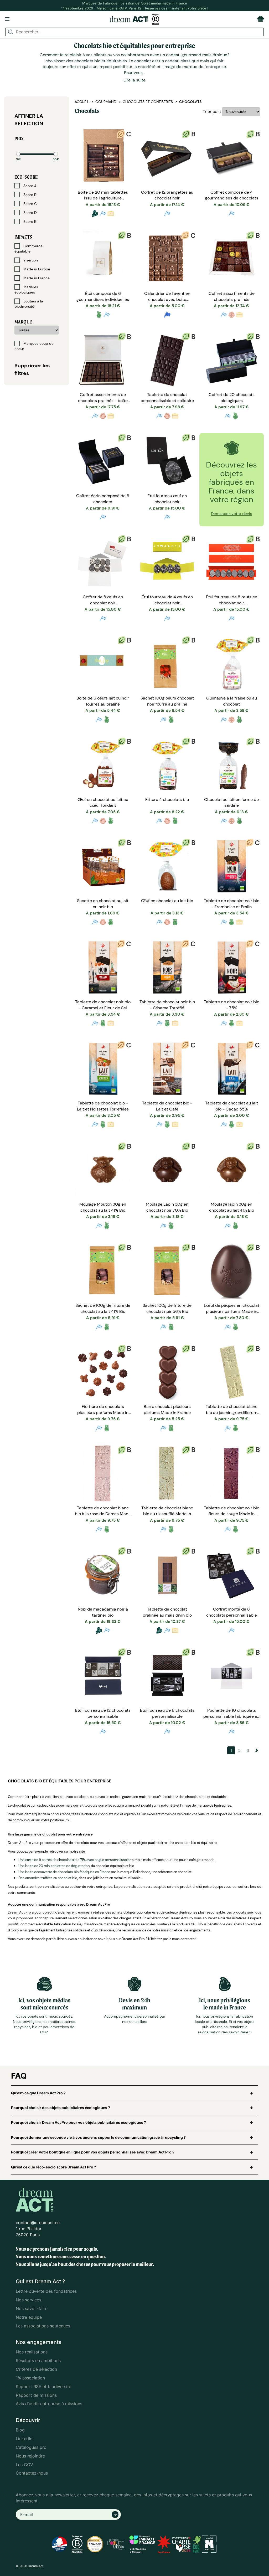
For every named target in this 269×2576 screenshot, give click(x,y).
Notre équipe (29, 2317)
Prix (19, 139)
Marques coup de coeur (34, 346)
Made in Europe (36, 269)
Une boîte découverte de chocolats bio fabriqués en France (64, 1872)
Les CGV (24, 2465)
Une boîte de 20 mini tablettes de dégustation (54, 1866)
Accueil (82, 102)
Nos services (29, 2300)
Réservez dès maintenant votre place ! (177, 8)
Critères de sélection (36, 2369)
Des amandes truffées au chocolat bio (48, 1878)
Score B (29, 195)
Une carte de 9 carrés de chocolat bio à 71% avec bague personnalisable (74, 1860)
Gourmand (106, 102)
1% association (30, 2378)
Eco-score (26, 177)
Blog (20, 2430)
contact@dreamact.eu (38, 2223)
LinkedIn (24, 2439)
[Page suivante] (256, 1750)
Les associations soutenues (43, 2326)
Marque (23, 322)
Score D (30, 213)
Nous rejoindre (30, 2456)
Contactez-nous (32, 2473)
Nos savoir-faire (32, 2308)
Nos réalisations (32, 2352)
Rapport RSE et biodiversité (43, 2387)
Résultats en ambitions (38, 2361)
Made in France (36, 278)
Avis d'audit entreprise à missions (49, 2404)
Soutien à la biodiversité (29, 304)
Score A (29, 186)
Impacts (23, 237)
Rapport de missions (36, 2395)
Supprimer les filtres (32, 369)
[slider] (18, 154)
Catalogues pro (31, 2447)
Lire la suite (134, 80)
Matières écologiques (26, 290)
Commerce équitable (29, 249)
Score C (30, 204)
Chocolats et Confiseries (148, 102)
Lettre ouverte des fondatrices (46, 2291)
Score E (29, 222)
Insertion (30, 260)
